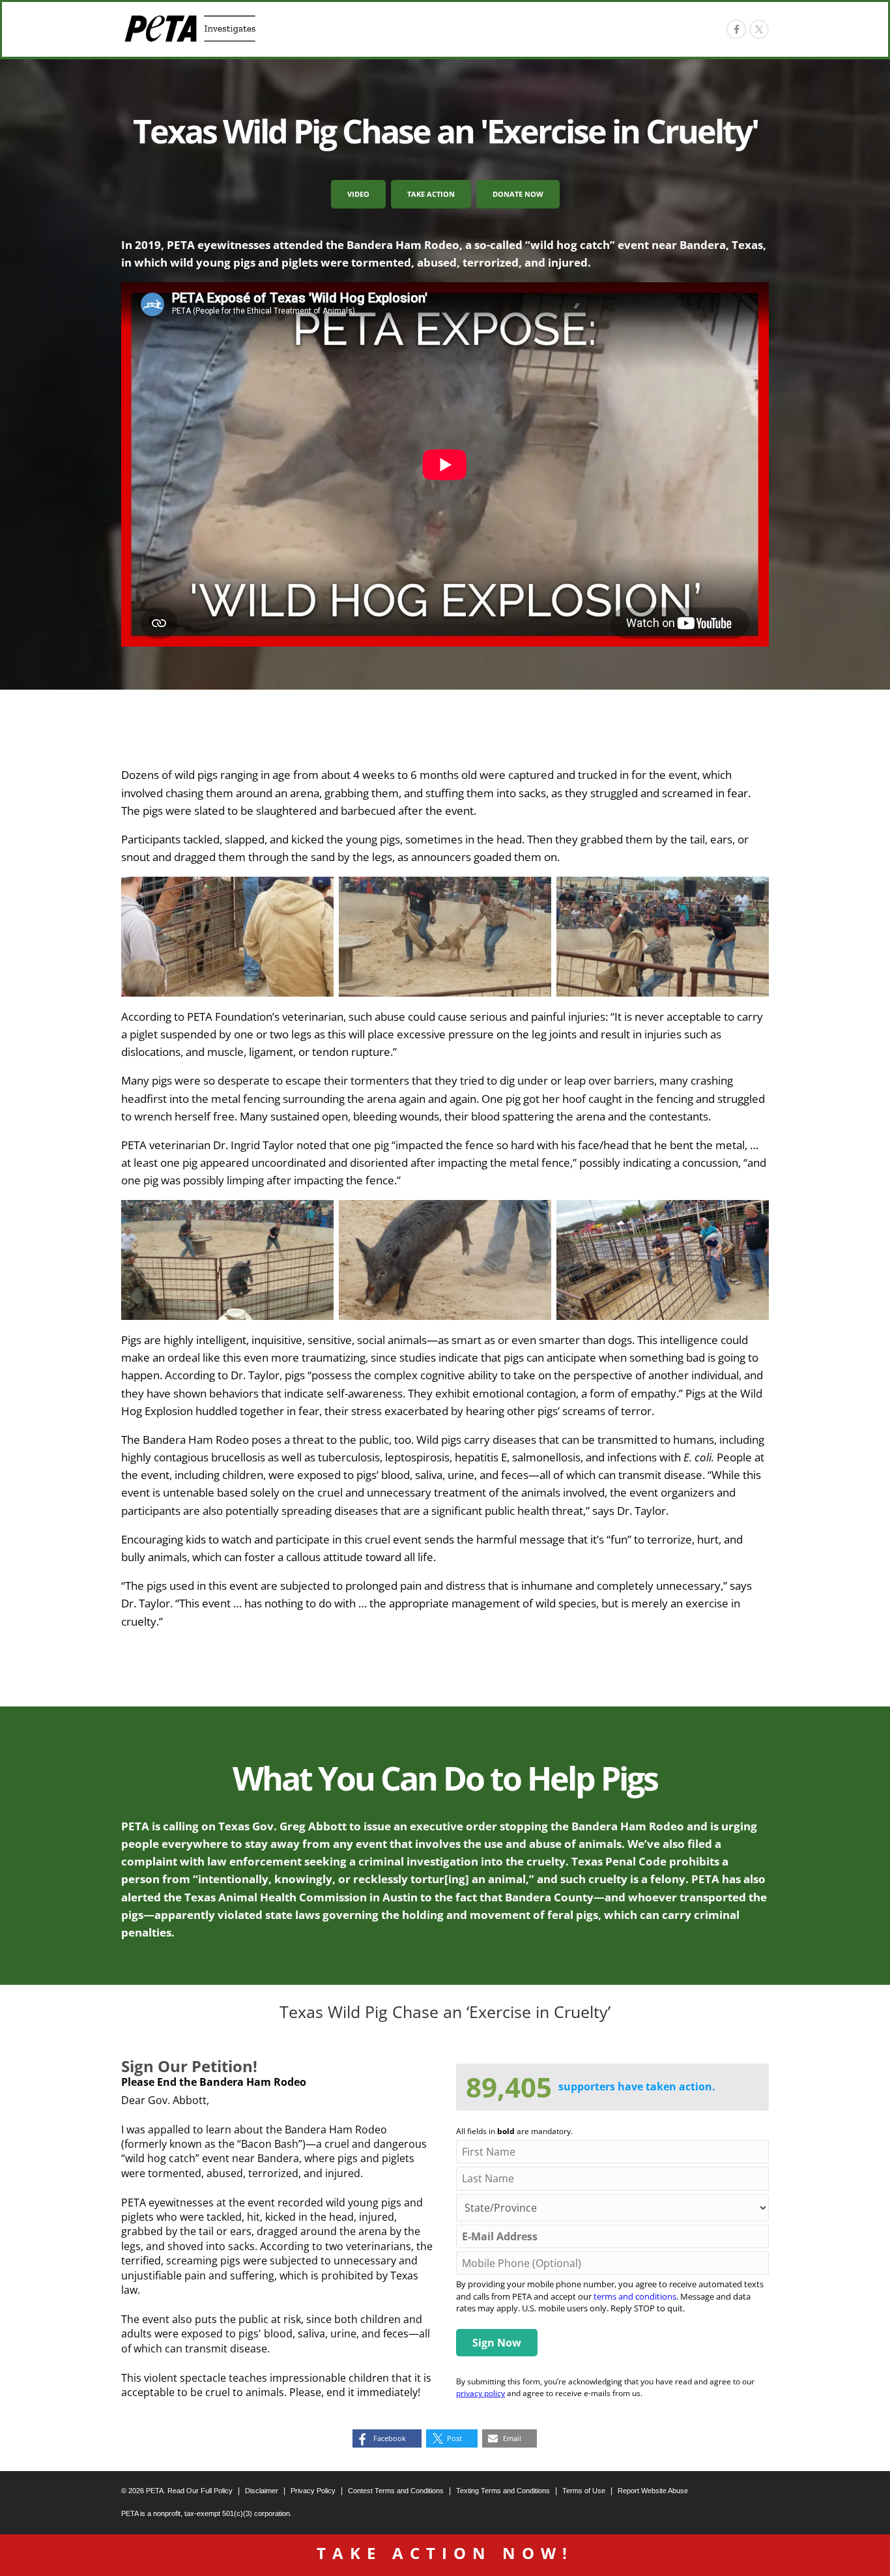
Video (358, 194)
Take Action (431, 194)
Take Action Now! (445, 2553)
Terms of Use (584, 2491)
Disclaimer (262, 2491)
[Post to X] (759, 29)
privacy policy (481, 2393)
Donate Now (518, 194)
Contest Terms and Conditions (396, 2491)
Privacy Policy (313, 2491)
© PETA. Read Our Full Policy (177, 2491)
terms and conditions (635, 2296)
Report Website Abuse (653, 2491)
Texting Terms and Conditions (503, 2491)
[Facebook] (736, 29)
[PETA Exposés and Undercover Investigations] (190, 29)
